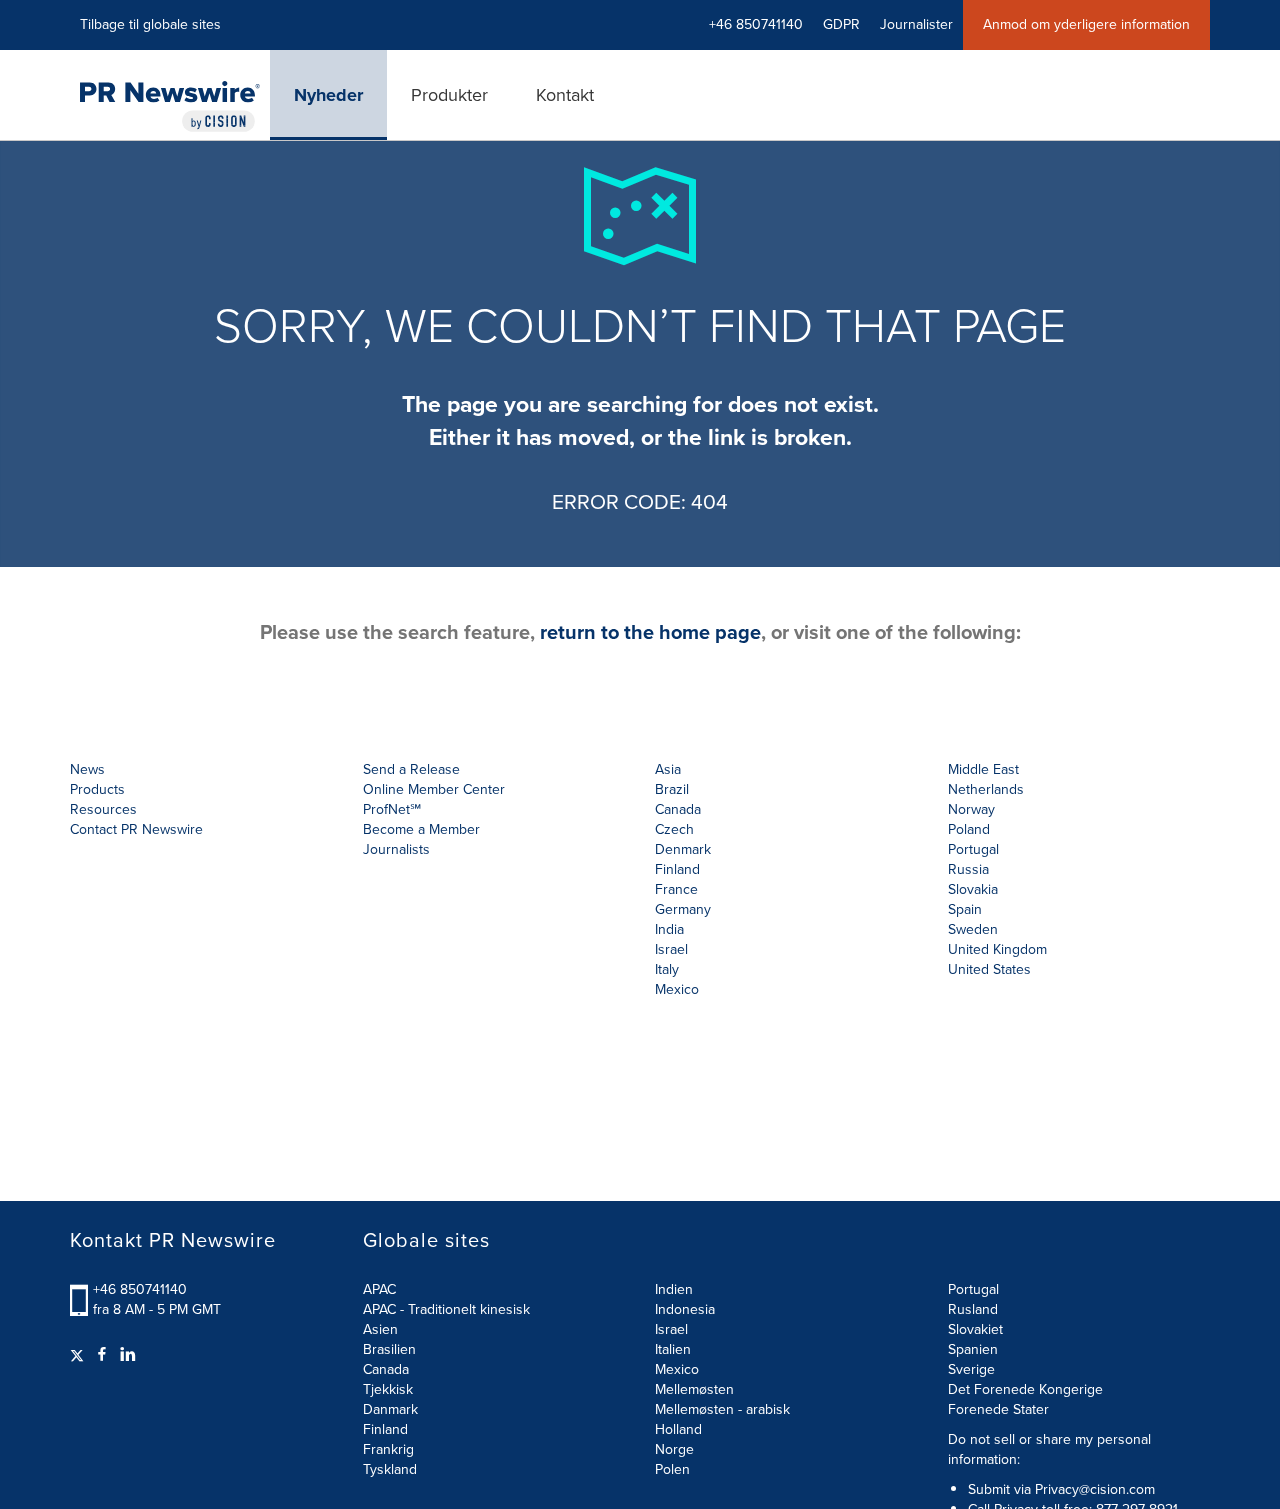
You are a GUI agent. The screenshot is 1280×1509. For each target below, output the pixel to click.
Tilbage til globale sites (150, 24)
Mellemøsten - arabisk (722, 1409)
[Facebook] (102, 1355)
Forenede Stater (998, 1409)
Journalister (916, 24)
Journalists (396, 849)
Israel (671, 1329)
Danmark (390, 1409)
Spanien (973, 1349)
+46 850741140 (140, 1289)
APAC (379, 1289)
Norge (674, 1449)
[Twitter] (79, 1355)
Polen (672, 1469)
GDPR (841, 24)
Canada (678, 809)
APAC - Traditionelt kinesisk (446, 1309)
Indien (674, 1289)
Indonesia (685, 1309)
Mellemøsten (694, 1389)
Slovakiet (975, 1329)
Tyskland (390, 1469)
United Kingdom (997, 949)
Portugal (973, 1289)
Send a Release (411, 769)
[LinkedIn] (128, 1355)
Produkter (449, 95)
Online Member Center (434, 789)
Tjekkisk (388, 1389)
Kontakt (565, 95)
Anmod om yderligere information (1086, 24)
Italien (673, 1349)
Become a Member (421, 829)
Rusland (973, 1309)
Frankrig (388, 1449)
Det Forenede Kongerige (1025, 1389)
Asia (668, 769)
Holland (678, 1429)
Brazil (672, 789)
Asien (380, 1329)
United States (989, 969)
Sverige (971, 1369)
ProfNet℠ (392, 809)
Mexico (677, 989)
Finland (385, 1429)
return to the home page (650, 631)
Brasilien (389, 1349)
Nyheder (328, 95)
